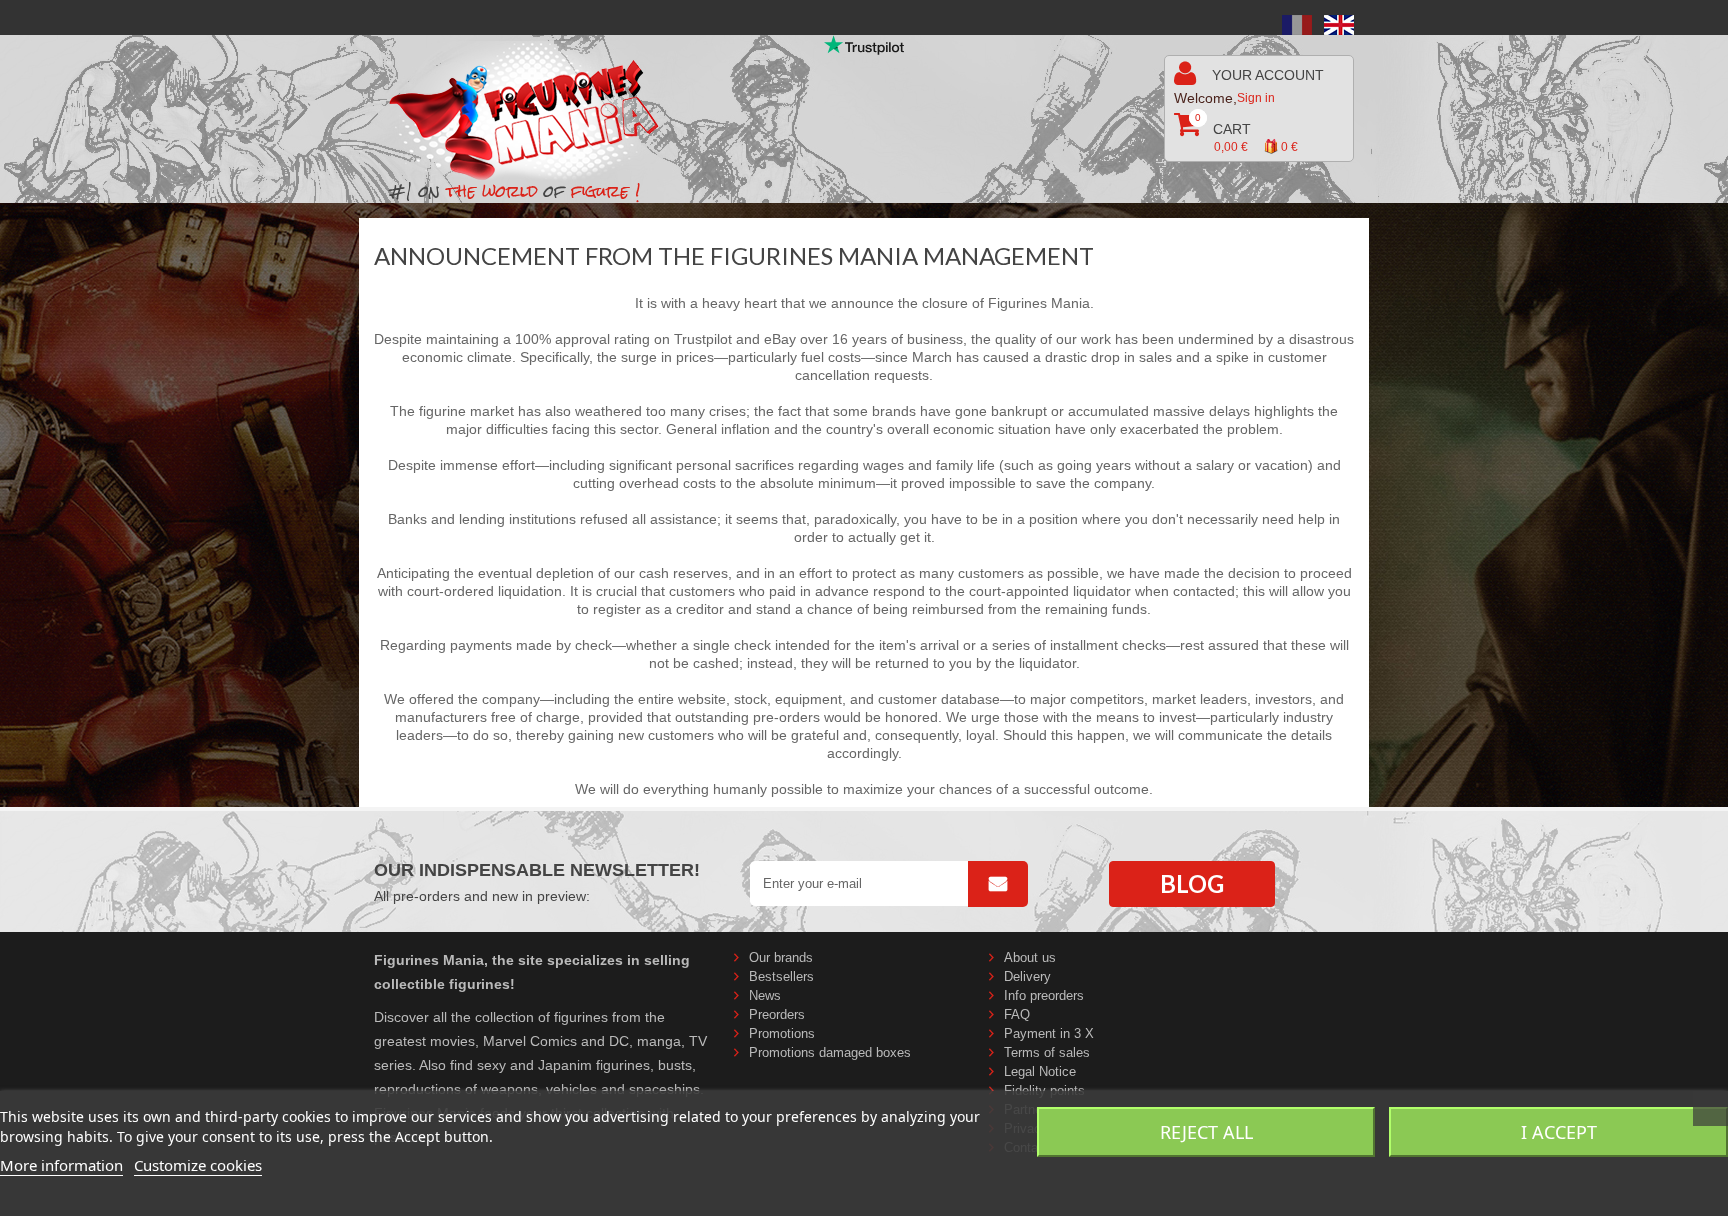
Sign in (1256, 98)
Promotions (782, 1033)
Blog (1192, 883)
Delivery (1027, 976)
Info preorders (1044, 995)
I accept (1559, 1132)
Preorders (777, 1014)
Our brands (781, 957)
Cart (1246, 133)
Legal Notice (1040, 1071)
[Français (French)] (1297, 24)
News (765, 995)
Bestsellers (781, 976)
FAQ (1017, 1014)
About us (1030, 957)
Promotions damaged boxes (830, 1052)
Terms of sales (1047, 1052)
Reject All (1206, 1132)
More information (61, 1165)
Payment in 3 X (1049, 1033)
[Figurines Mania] (537, 111)
